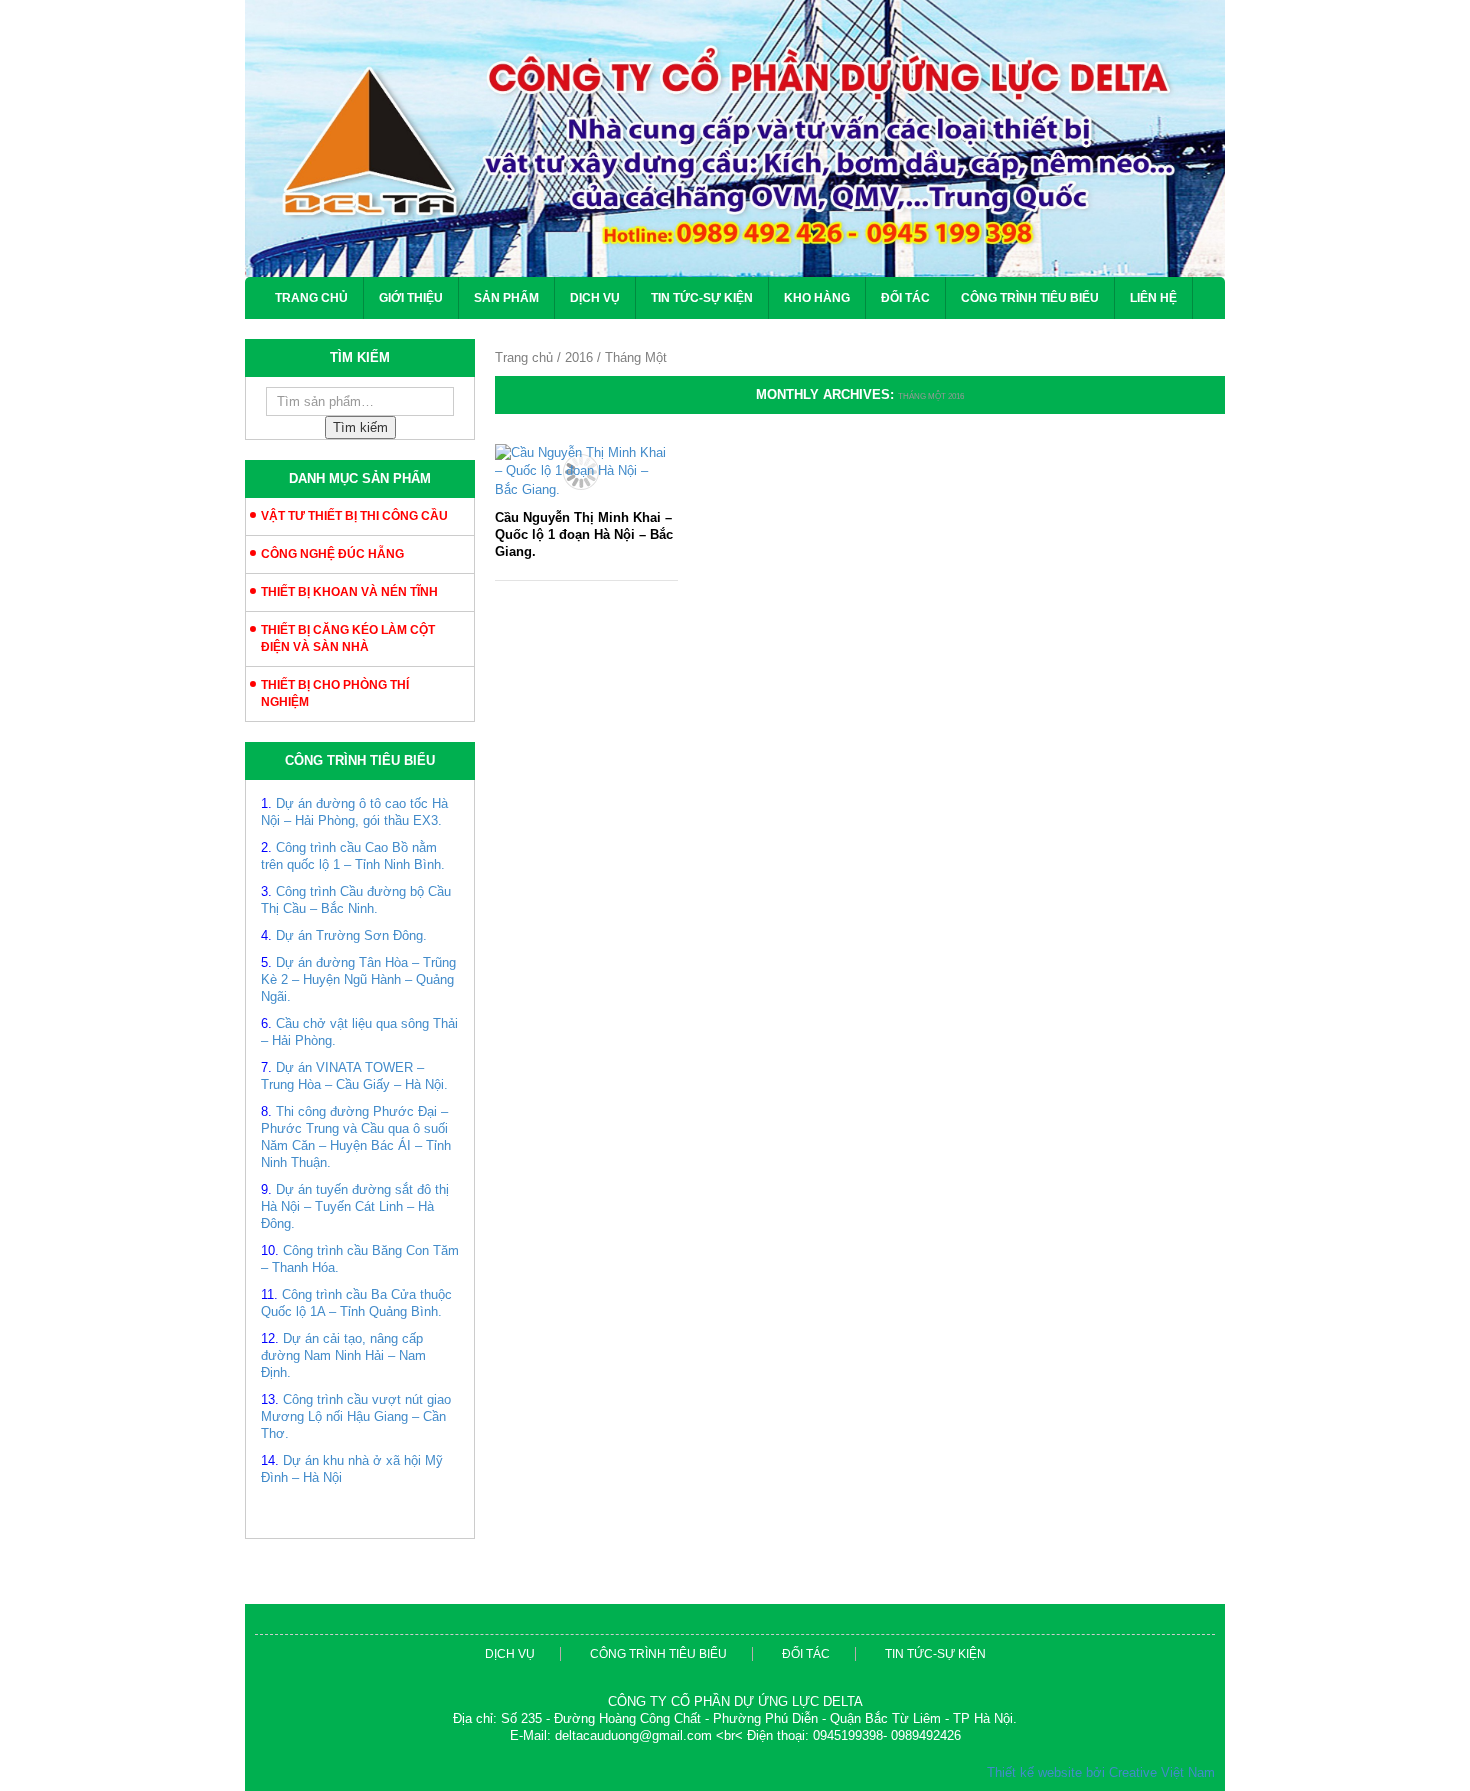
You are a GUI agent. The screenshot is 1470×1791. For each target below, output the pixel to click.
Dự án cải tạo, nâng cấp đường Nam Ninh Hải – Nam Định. (343, 1355)
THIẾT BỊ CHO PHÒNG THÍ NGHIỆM (335, 693)
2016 (579, 357)
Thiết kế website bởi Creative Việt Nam (1101, 1772)
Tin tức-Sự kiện (702, 298)
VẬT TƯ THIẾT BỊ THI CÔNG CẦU (354, 516)
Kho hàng (817, 298)
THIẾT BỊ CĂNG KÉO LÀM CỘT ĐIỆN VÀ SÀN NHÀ (348, 638)
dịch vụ (510, 1654)
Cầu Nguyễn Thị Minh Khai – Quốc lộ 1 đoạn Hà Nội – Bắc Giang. (584, 534)
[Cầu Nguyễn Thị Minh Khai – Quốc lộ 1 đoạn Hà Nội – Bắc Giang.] (581, 472)
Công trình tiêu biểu (1030, 298)
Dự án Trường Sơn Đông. (351, 935)
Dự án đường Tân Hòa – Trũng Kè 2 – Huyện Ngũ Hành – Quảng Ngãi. (358, 979)
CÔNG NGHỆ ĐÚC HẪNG (332, 554)
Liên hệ (1153, 298)
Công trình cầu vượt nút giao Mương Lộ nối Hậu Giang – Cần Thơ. (356, 1416)
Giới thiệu (411, 298)
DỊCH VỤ (595, 298)
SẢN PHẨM (506, 298)
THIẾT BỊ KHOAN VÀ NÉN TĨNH (349, 592)
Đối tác (905, 298)
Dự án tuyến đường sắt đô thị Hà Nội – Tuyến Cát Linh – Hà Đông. (355, 1206)
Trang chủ (311, 298)
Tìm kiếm (360, 427)
